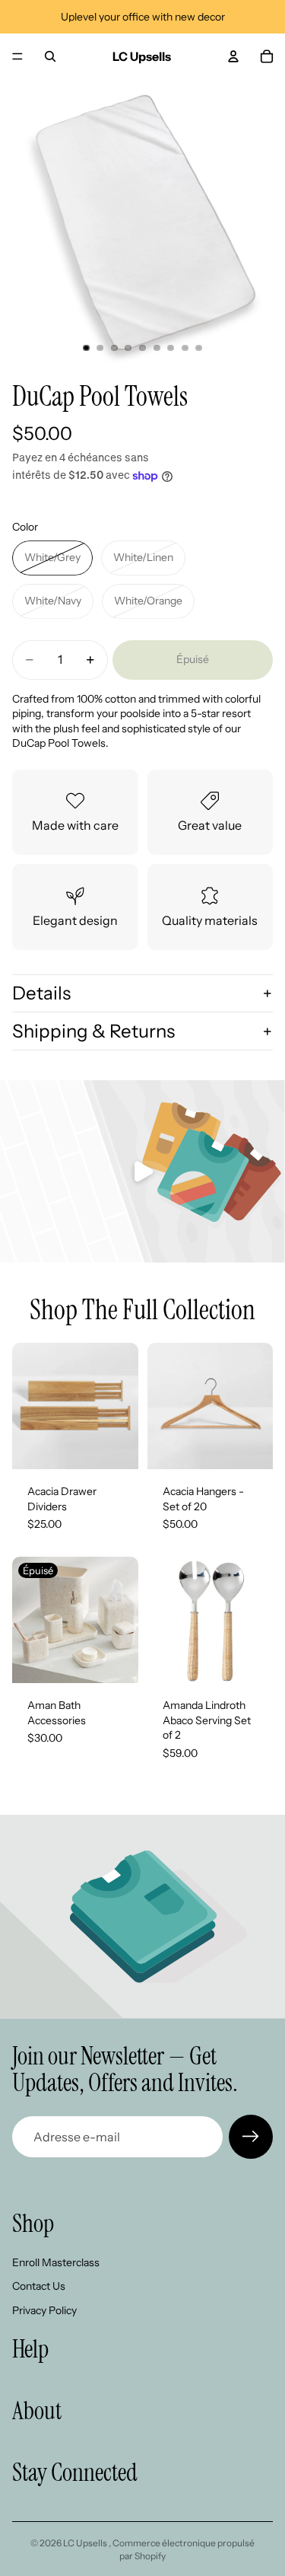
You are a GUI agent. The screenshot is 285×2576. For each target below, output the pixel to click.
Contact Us (39, 2286)
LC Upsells (86, 2543)
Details (41, 993)
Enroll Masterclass (56, 2262)
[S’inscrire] (251, 2137)
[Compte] (233, 56)
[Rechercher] (50, 56)
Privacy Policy (44, 2310)
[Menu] (17, 56)
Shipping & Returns (93, 1031)
